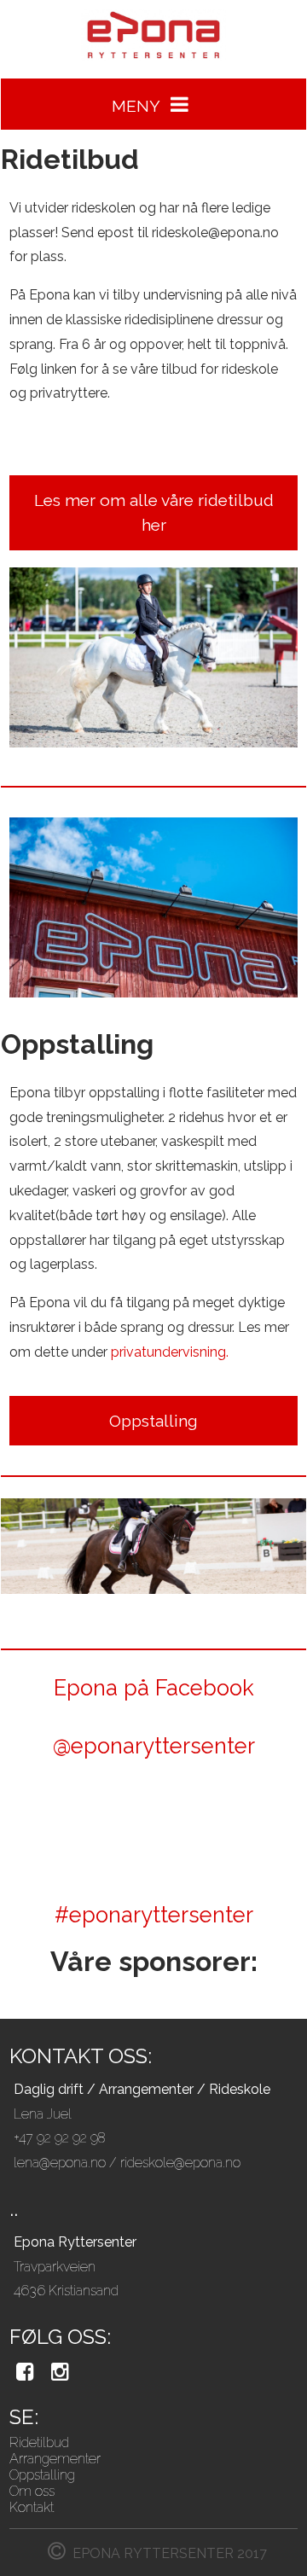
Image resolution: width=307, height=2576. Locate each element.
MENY (138, 106)
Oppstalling (42, 2475)
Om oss (32, 2491)
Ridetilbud (39, 2442)
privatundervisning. (170, 1352)
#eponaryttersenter (154, 1915)
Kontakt (32, 2507)
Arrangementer (55, 2459)
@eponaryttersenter (154, 1746)
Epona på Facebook (154, 1688)
